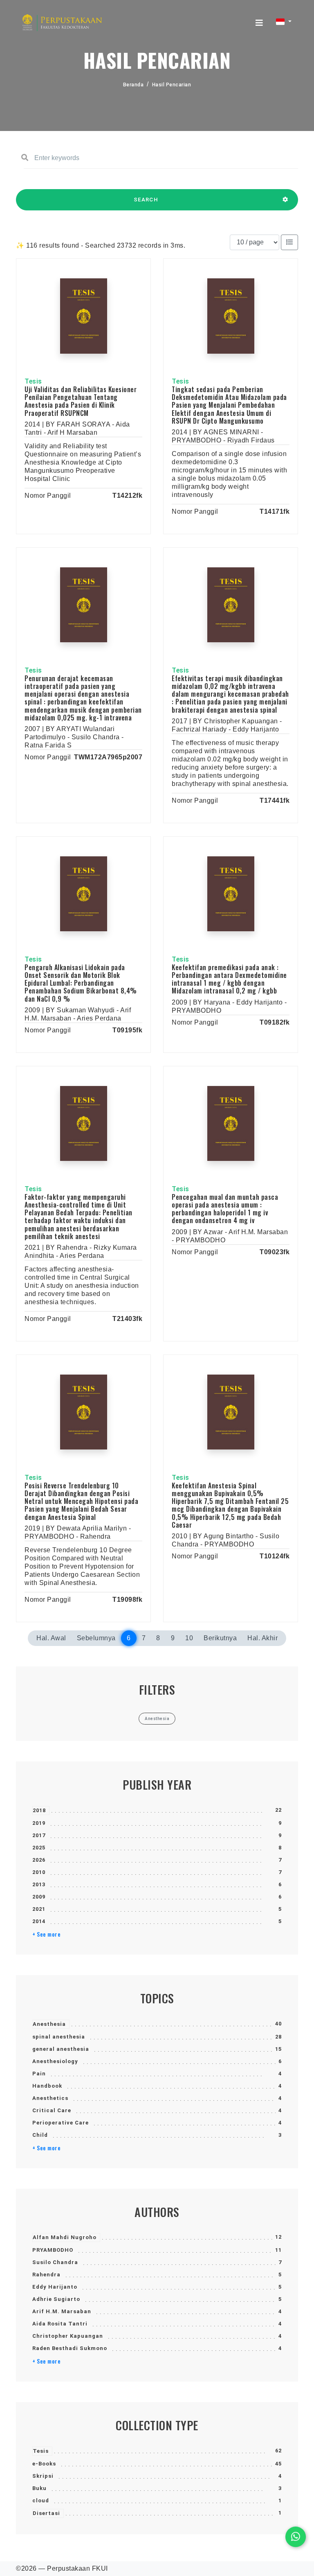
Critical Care (52, 2110)
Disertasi (46, 2513)
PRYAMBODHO (53, 2250)
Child (40, 2135)
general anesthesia (61, 2049)
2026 (39, 1860)
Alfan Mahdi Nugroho (65, 2237)
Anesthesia (49, 2024)
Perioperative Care (61, 2123)
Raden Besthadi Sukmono (70, 2348)
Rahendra (46, 2275)
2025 (39, 1848)
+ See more (46, 1934)
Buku (39, 2488)
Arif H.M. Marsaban (62, 2311)
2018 (39, 1810)
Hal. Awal (51, 1638)
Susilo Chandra (55, 2262)
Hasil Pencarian (172, 85)
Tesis (41, 2451)
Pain (39, 2074)
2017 (39, 1835)
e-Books (44, 2464)
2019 (39, 1823)
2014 (39, 1921)
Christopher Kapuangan (68, 2336)
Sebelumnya (96, 1638)
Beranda (133, 85)
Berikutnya (220, 1638)
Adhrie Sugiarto (56, 2299)
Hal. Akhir (262, 1638)
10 (189, 1638)
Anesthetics (50, 2098)
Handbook (47, 2086)
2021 (39, 1909)
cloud (41, 2500)
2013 (39, 1884)
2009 (39, 1897)
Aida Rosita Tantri (60, 2324)
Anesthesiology (55, 2061)
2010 (39, 1872)
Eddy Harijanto (55, 2287)
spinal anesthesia (59, 2037)
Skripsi (43, 2476)
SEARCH (146, 200)
